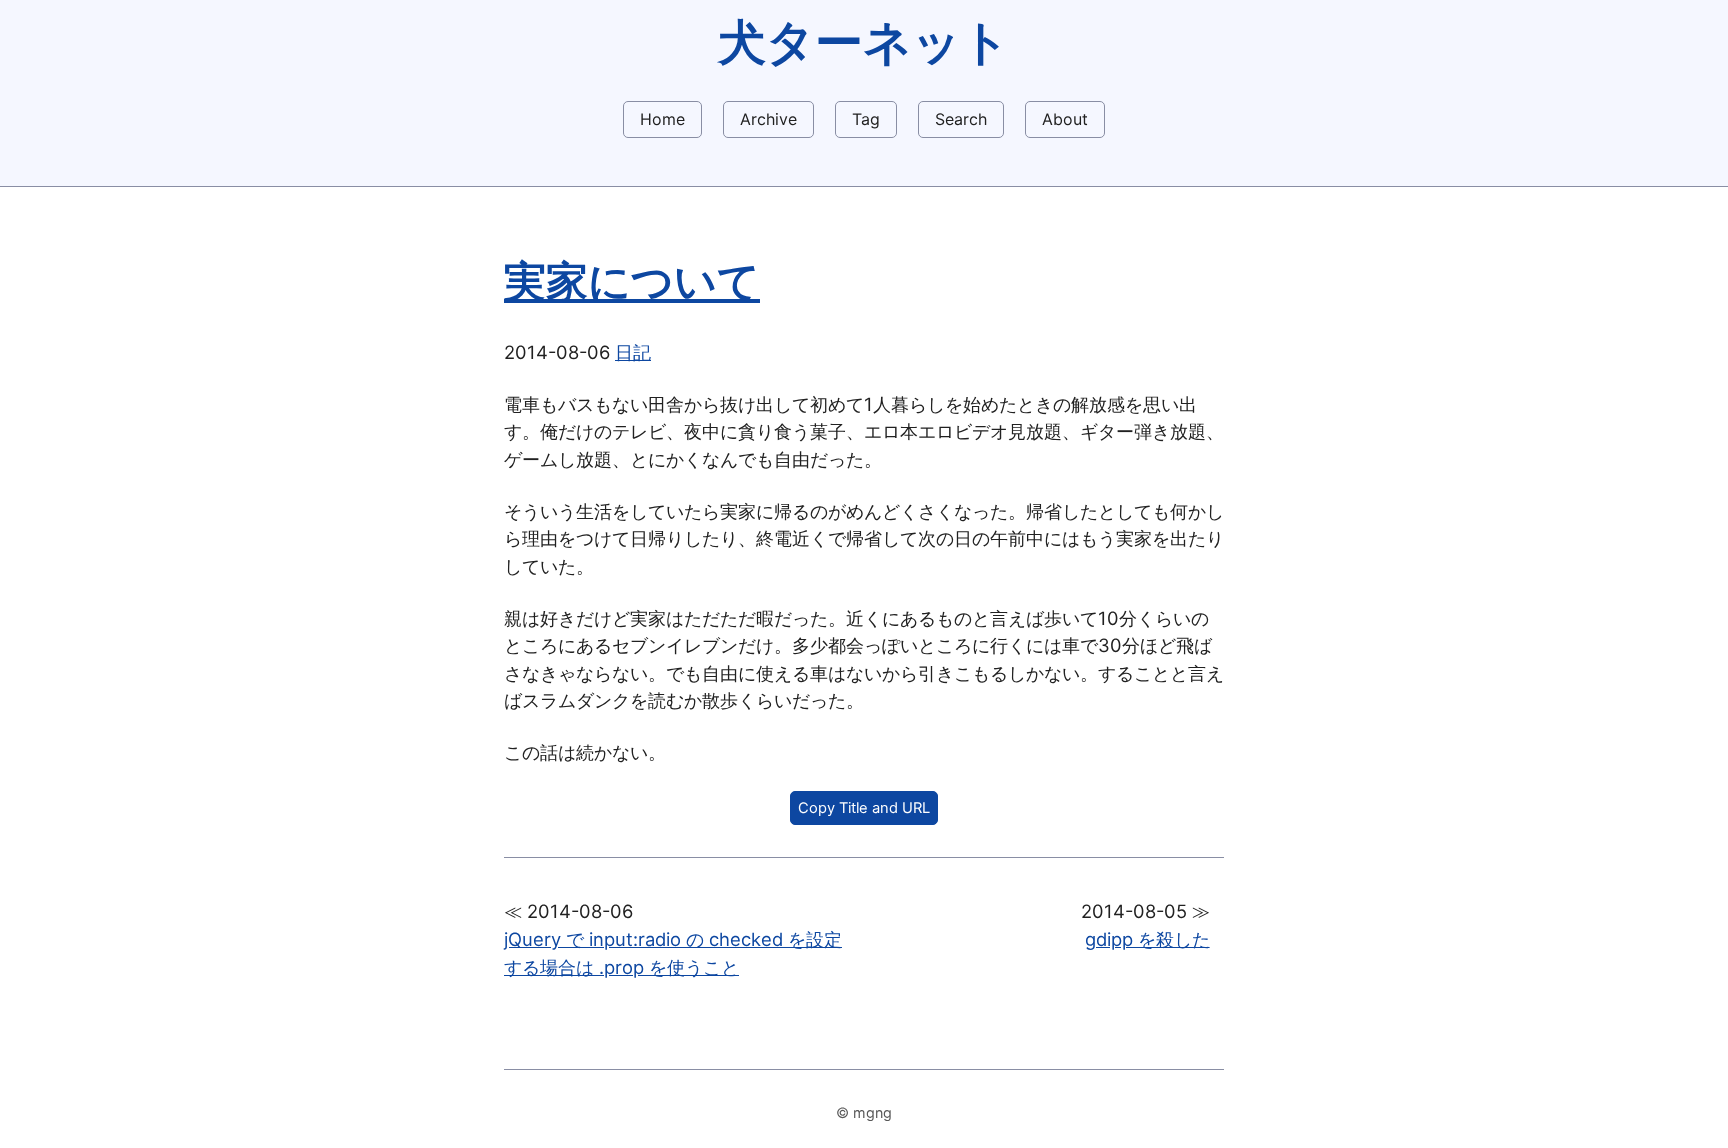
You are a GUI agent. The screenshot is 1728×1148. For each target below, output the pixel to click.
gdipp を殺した (1147, 939)
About (1065, 119)
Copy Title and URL (864, 808)
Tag (866, 119)
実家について (632, 281)
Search (961, 119)
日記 (633, 352)
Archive (768, 119)
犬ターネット (864, 41)
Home (662, 119)
